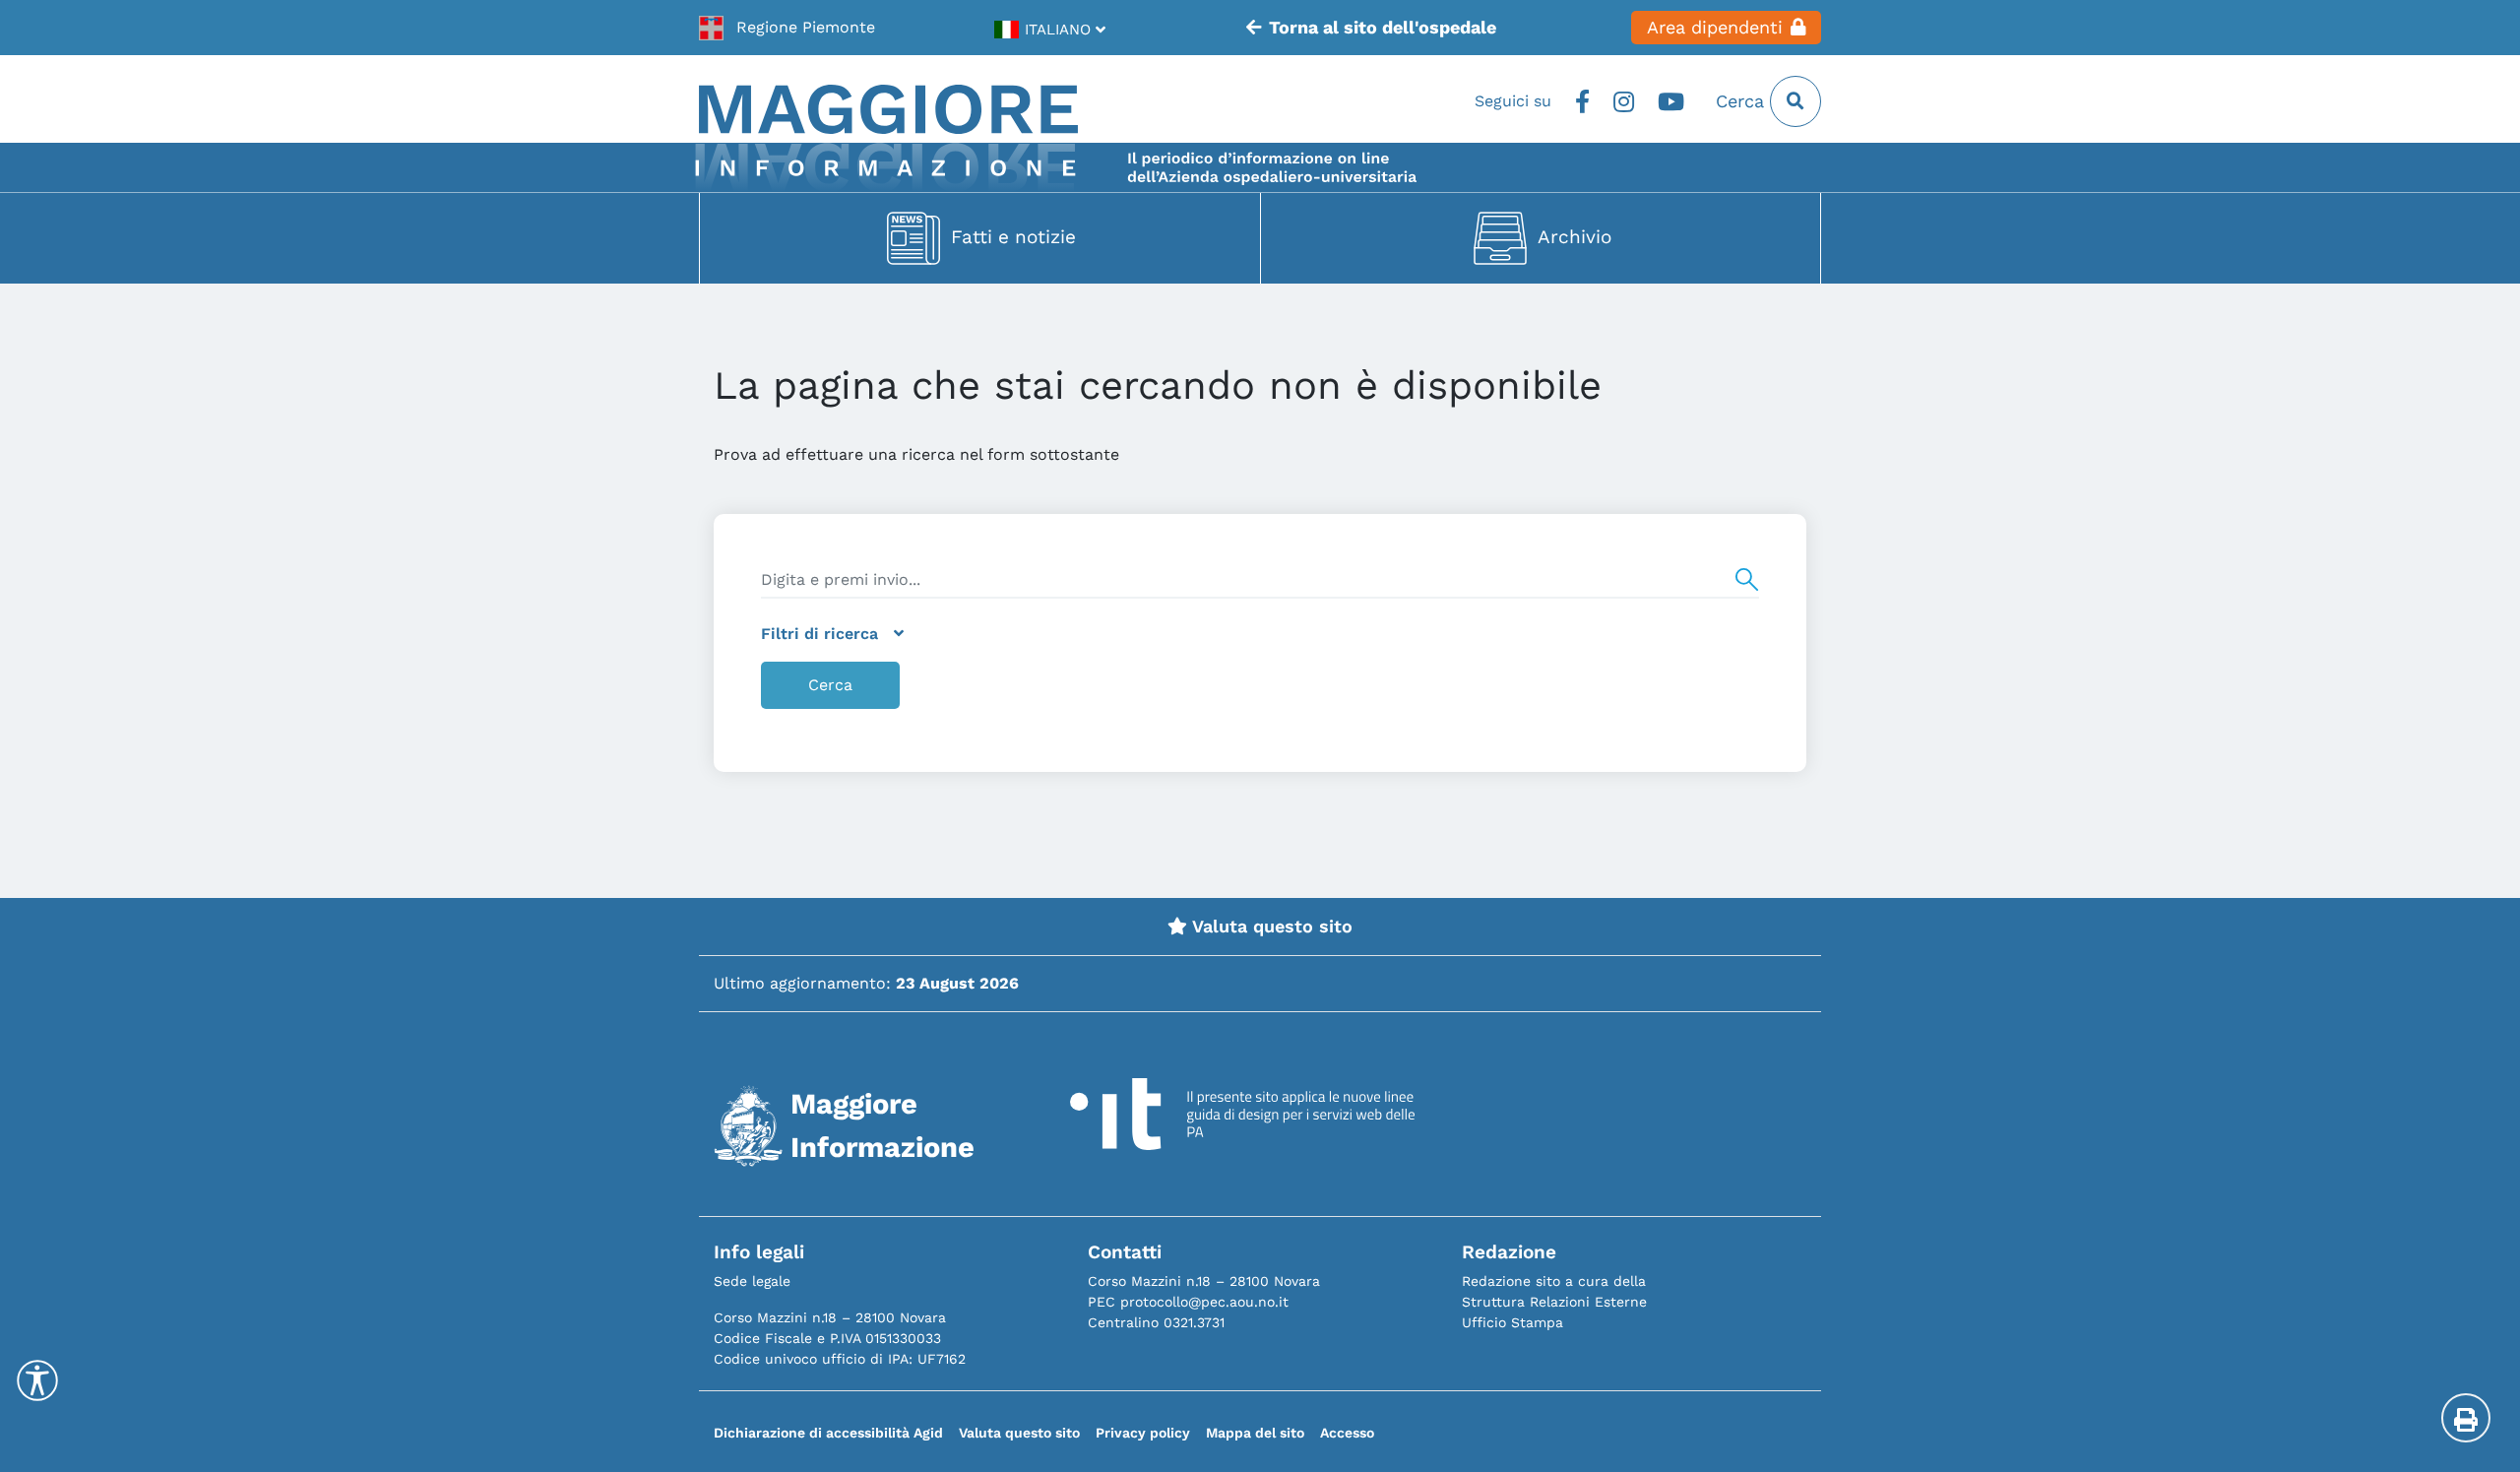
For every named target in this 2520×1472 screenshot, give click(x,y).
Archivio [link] (1575, 237)
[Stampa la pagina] (2466, 1418)
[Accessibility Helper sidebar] (37, 1380)
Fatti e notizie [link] (1013, 237)
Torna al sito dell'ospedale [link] (1383, 28)
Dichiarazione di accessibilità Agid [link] (828, 1433)
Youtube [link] (1671, 101)
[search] (1260, 580)
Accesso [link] (1347, 1433)
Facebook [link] (1582, 101)
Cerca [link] (1743, 101)
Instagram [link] (1624, 101)
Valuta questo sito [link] (1270, 927)
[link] (787, 28)
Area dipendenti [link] (1715, 28)
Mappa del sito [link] (1255, 1433)
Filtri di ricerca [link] (819, 634)
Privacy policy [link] (1143, 1433)
